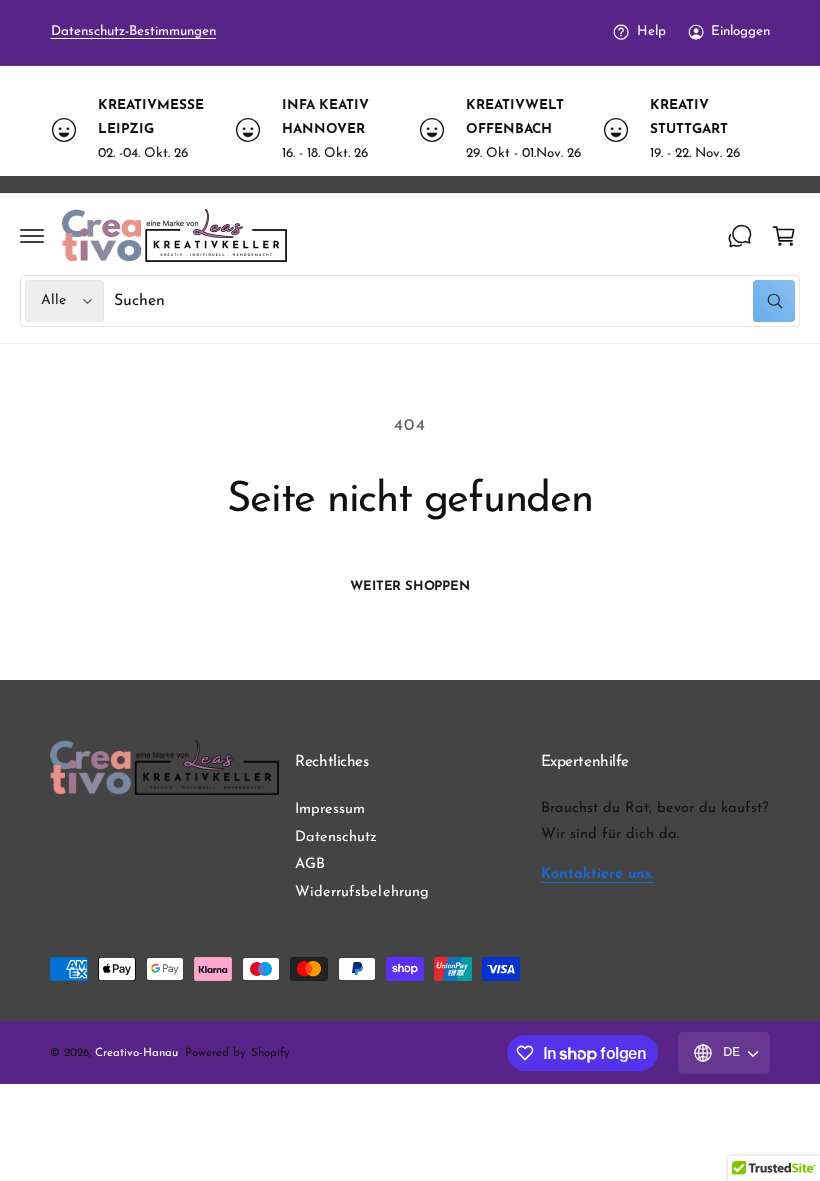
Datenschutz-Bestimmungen (133, 31)
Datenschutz (336, 837)
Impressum (330, 809)
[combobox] (454, 301)
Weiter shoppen (409, 586)
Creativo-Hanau (136, 1053)
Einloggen (740, 31)
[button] (32, 236)
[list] (410, 130)
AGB (310, 864)
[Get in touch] (740, 236)
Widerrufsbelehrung (361, 892)
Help (651, 31)
